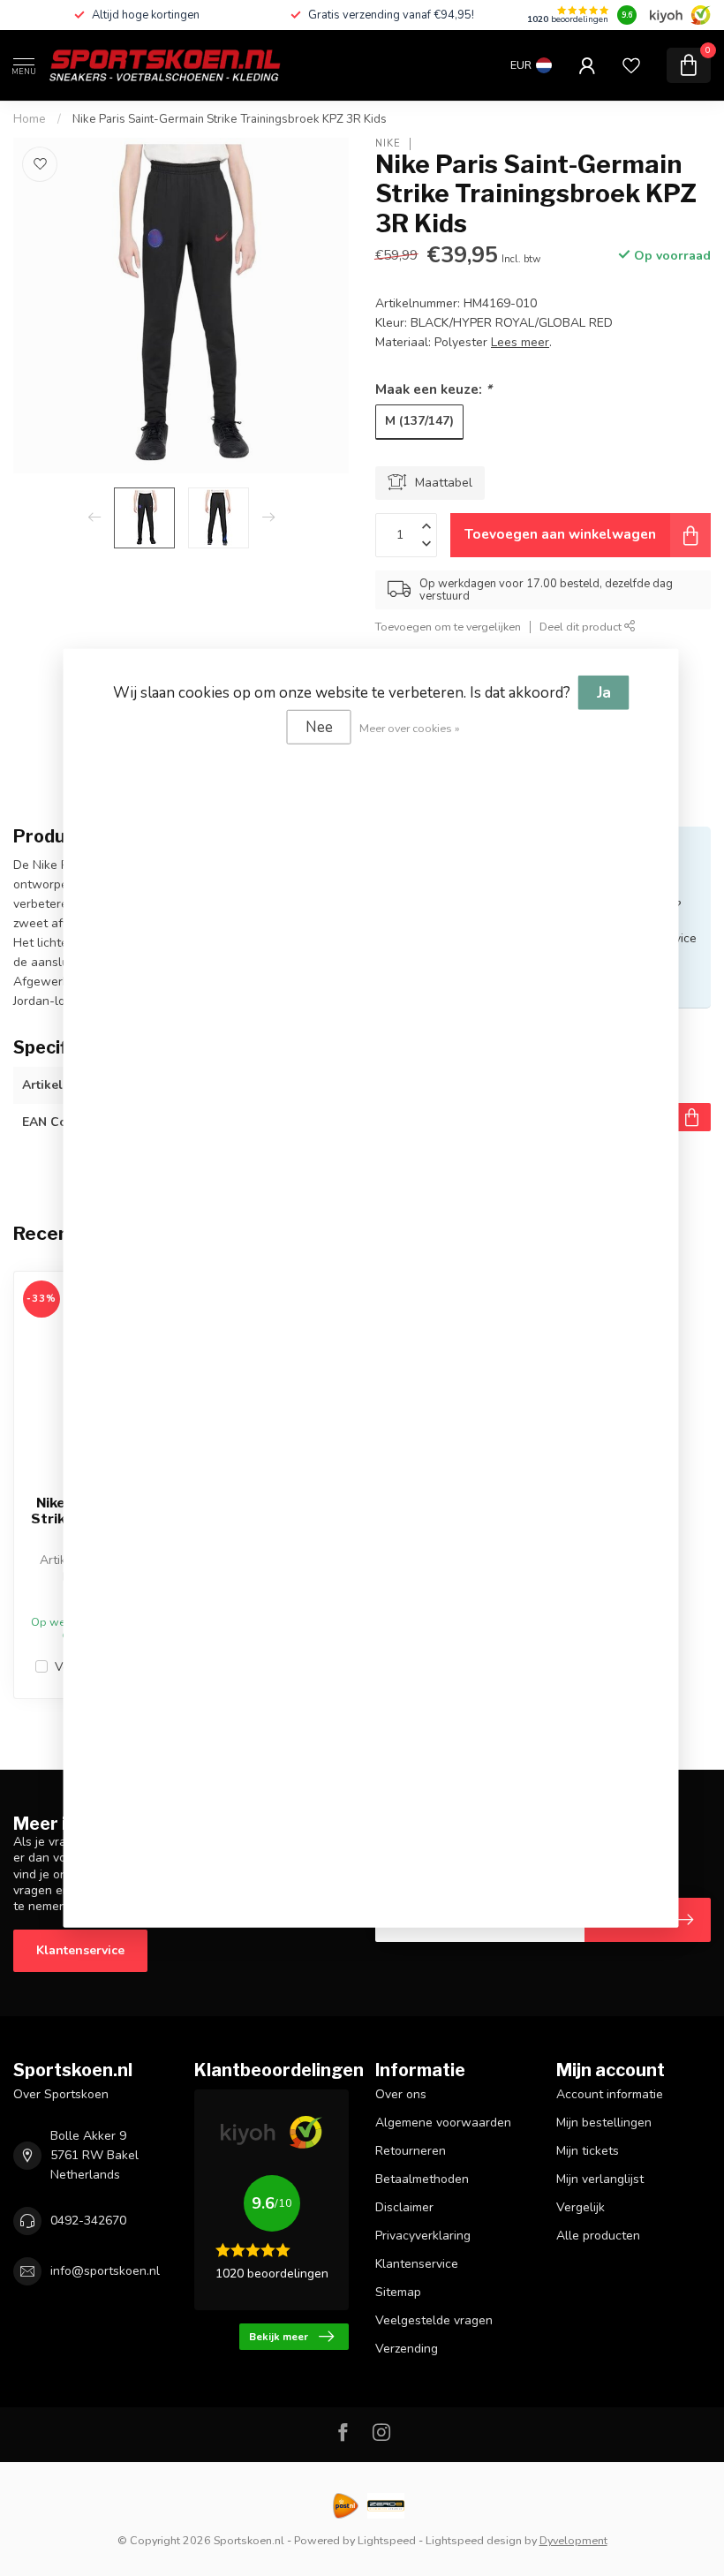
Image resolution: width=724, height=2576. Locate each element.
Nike (388, 144)
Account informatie (610, 2094)
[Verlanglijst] (631, 65)
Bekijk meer (279, 2337)
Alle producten (598, 2236)
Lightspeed (387, 2540)
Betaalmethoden (422, 2179)
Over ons (401, 2094)
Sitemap (398, 2292)
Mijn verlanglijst (600, 2179)
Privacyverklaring (423, 2236)
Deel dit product (582, 627)
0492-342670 (88, 2221)
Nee (319, 726)
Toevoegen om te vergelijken (448, 627)
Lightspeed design (474, 2540)
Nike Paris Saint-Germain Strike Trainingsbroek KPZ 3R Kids (230, 119)
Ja (604, 692)
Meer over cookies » (410, 727)
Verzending (407, 2349)
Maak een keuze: (434, 389)
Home (30, 119)
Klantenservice (80, 1950)
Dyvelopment (573, 2540)
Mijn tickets (588, 2151)
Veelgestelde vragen (434, 2320)
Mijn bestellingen (604, 2123)
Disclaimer (404, 2207)
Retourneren (411, 2151)
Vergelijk (581, 2207)
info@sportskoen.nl (105, 2271)
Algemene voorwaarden (443, 2123)
